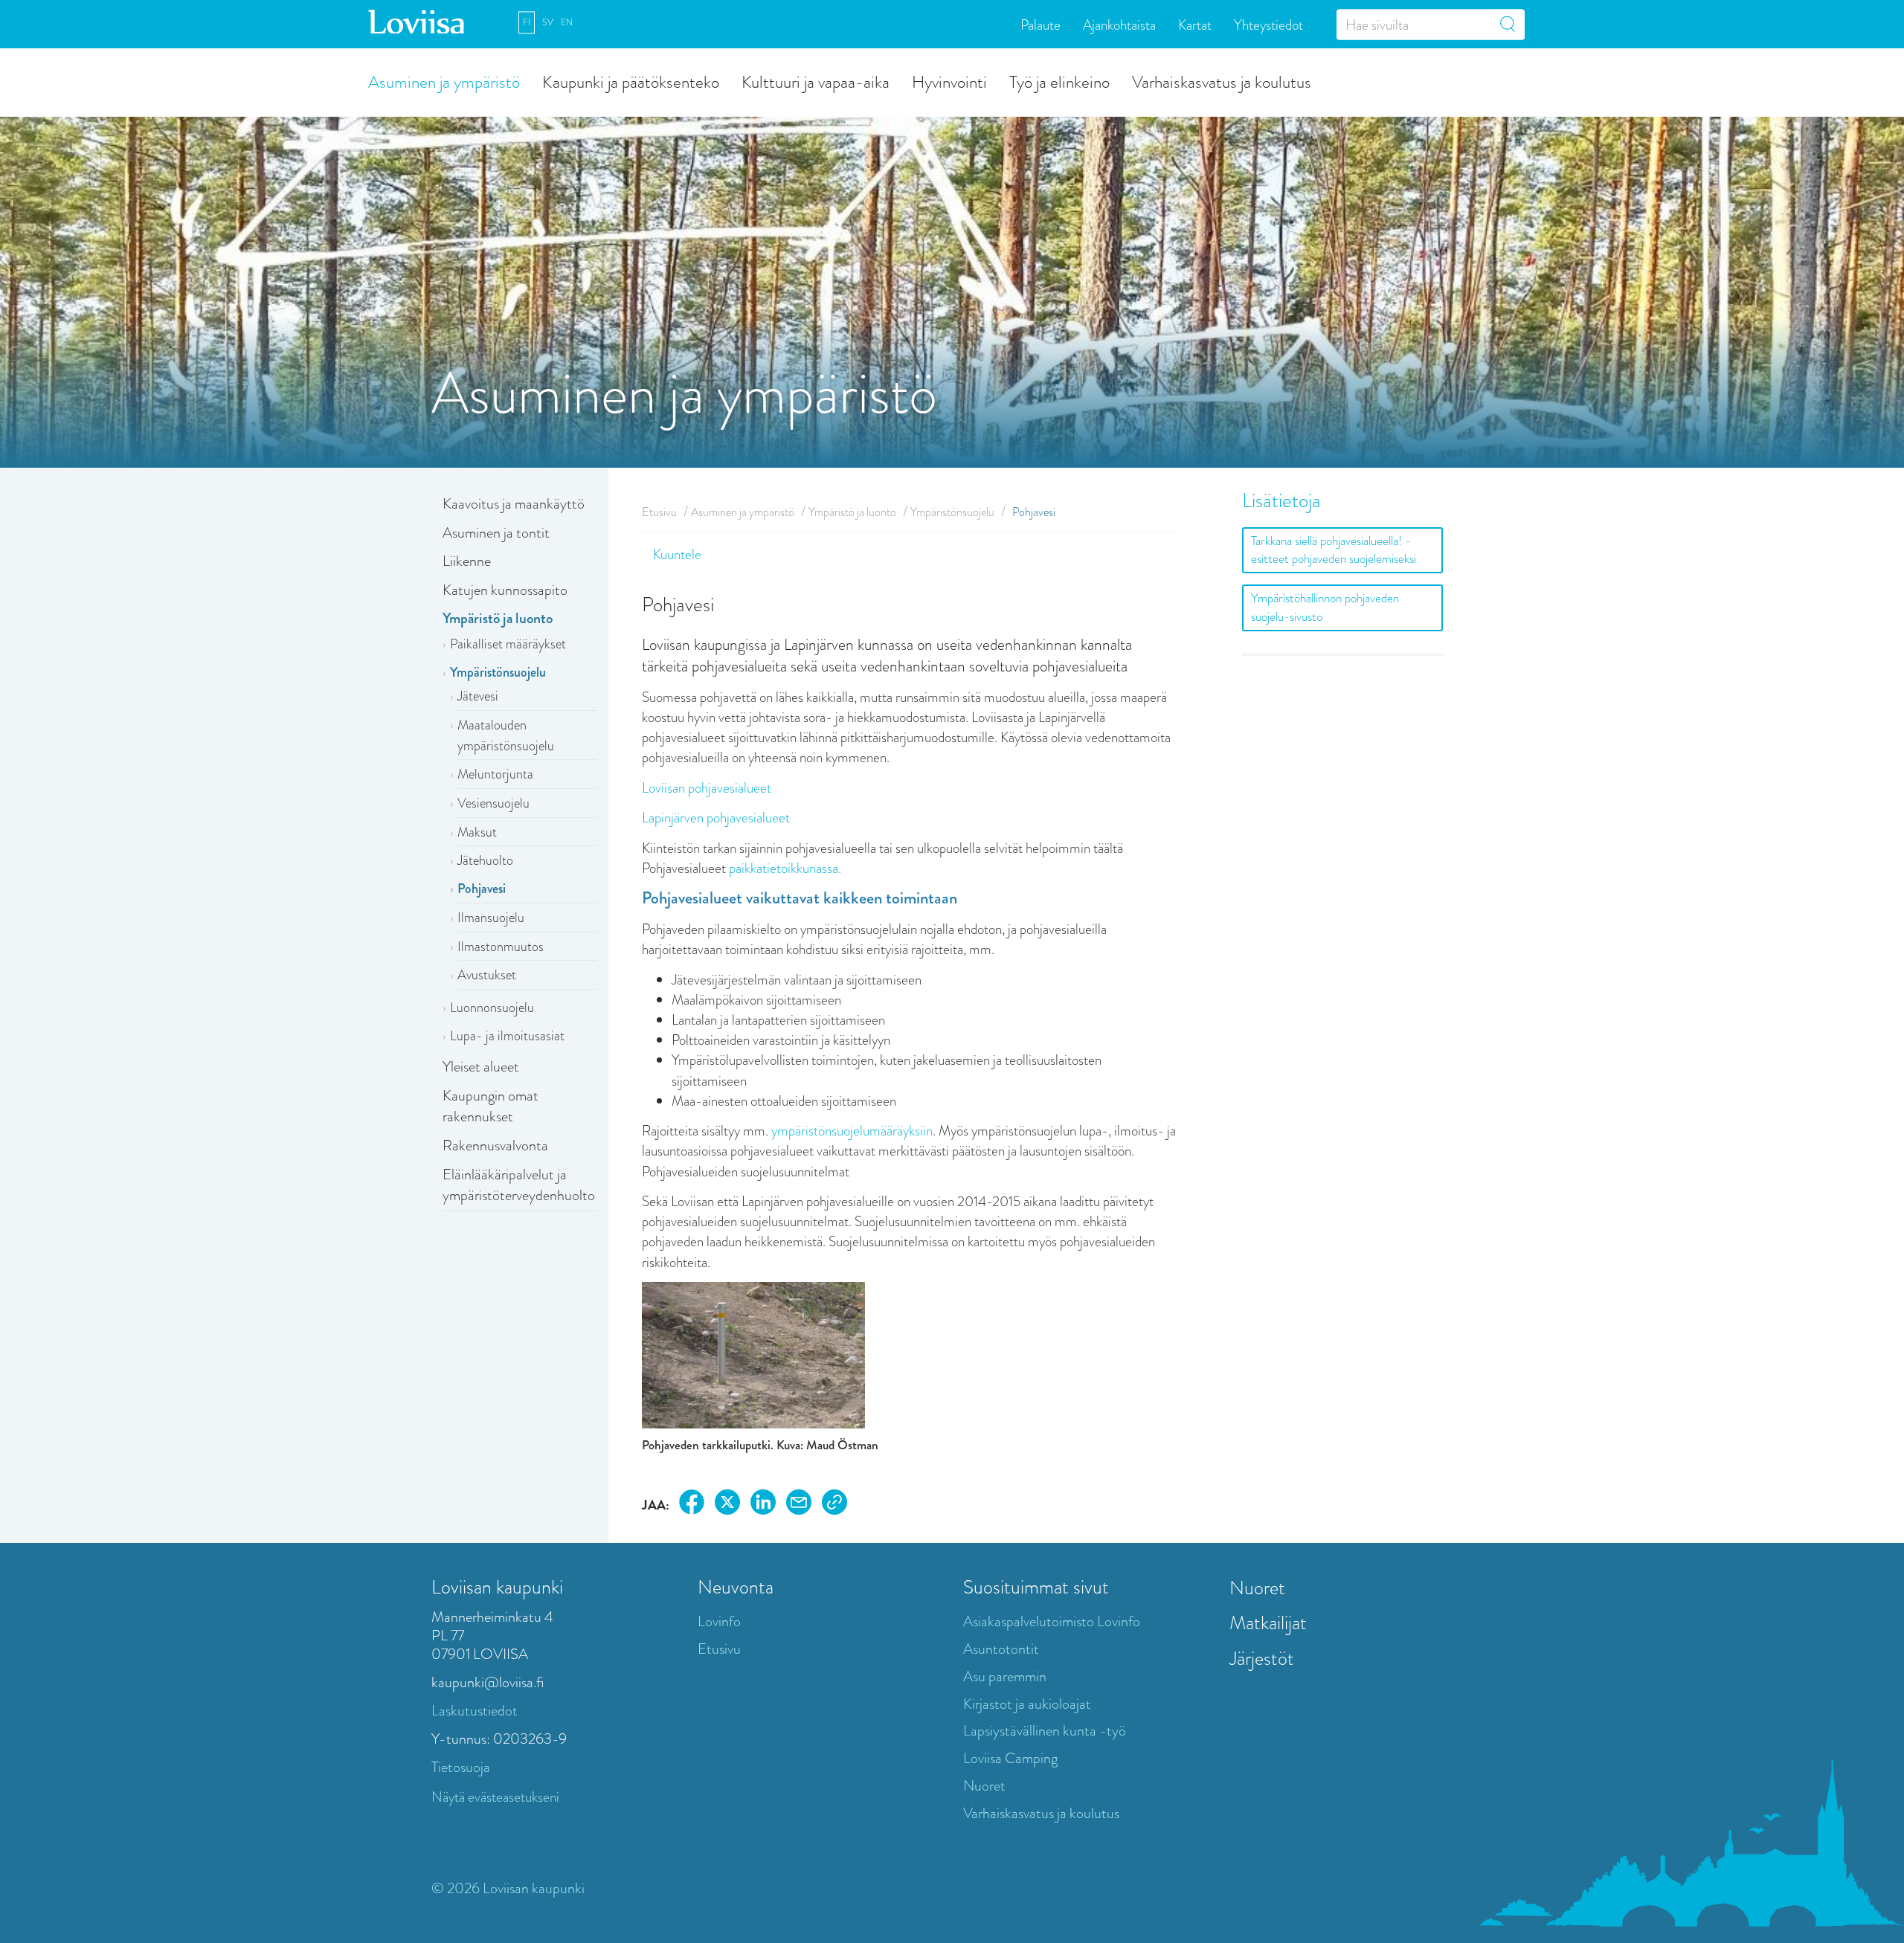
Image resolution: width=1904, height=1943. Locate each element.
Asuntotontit (1001, 1649)
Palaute (1041, 24)
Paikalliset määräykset (508, 644)
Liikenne (467, 561)
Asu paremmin (1005, 1676)
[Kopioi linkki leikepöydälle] (834, 1505)
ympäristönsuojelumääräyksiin (852, 1131)
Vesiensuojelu (493, 803)
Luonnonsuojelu (492, 1008)
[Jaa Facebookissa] (692, 1505)
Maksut (477, 832)
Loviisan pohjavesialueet (707, 788)
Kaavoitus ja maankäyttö (514, 504)
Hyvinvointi (949, 81)
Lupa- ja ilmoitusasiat (507, 1036)
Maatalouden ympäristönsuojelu (506, 735)
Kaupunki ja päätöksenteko (631, 81)
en (567, 22)
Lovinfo (719, 1621)
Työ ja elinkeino (1059, 81)
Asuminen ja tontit (496, 533)
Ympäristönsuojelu (498, 672)
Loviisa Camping (1010, 1758)
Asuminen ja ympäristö (444, 81)
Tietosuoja (461, 1767)
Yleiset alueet (481, 1067)
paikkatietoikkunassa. (785, 868)
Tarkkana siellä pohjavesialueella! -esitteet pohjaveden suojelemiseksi (1334, 550)
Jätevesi (478, 696)
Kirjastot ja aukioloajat (1027, 1704)
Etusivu (659, 512)
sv (548, 22)
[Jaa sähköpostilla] (799, 1505)
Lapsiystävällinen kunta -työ (1045, 1731)
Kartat (1195, 24)
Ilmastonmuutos (501, 947)
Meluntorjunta (495, 774)
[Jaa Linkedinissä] (763, 1505)
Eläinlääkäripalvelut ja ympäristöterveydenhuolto (519, 1185)
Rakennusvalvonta (495, 1145)
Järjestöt (1262, 1658)
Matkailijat (1268, 1623)
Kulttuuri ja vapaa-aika (816, 81)
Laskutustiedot (475, 1711)
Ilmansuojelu (491, 918)
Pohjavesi (482, 889)
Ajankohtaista (1119, 24)
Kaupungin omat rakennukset (491, 1106)
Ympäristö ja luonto (498, 618)
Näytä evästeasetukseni (495, 1797)
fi (527, 22)
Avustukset (487, 975)
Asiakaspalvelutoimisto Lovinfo (1052, 1621)
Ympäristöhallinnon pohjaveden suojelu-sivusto (1325, 607)
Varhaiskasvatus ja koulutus (1222, 81)
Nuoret (984, 1786)
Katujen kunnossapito (505, 590)
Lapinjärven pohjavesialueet (716, 818)
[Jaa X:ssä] (727, 1505)
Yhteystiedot (1268, 24)
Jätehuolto (485, 860)
